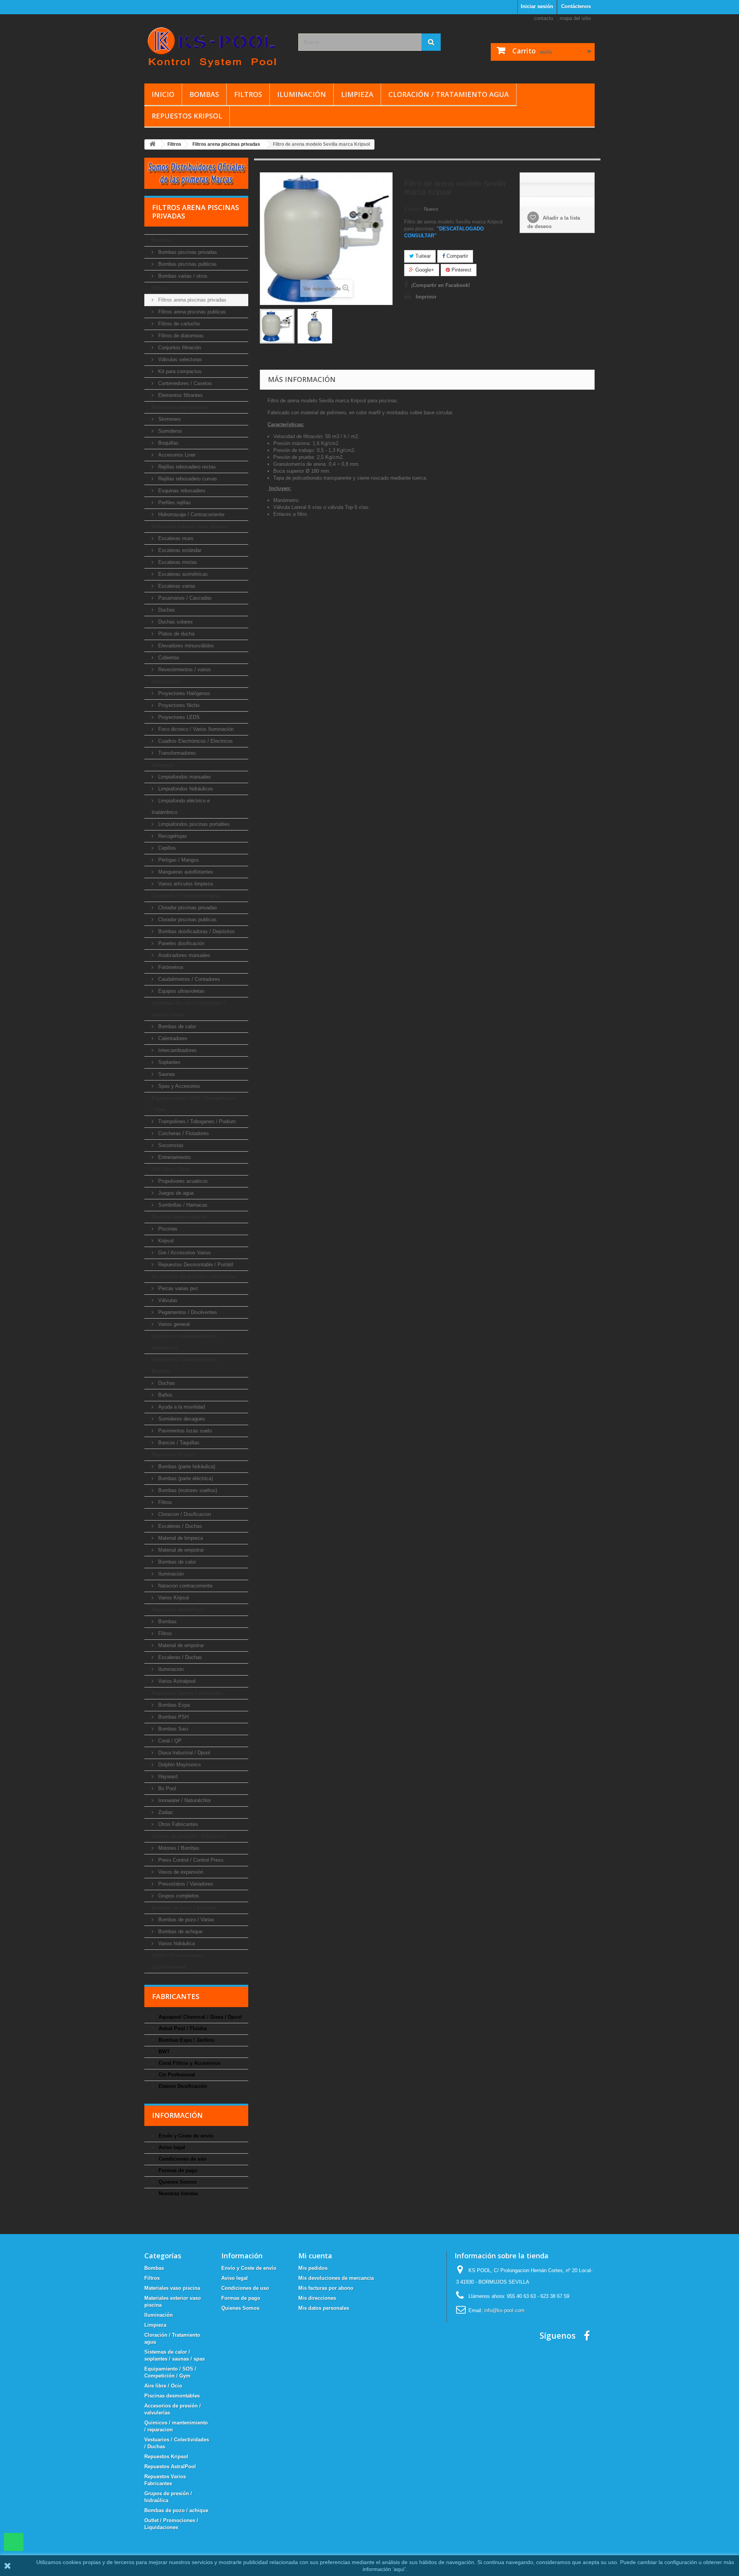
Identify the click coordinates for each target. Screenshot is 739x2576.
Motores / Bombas (178, 1848)
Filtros (248, 94)
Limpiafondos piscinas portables (193, 824)
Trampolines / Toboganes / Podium (196, 1121)
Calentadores (172, 1038)
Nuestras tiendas (178, 2193)
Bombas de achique (180, 1932)
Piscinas (167, 1229)
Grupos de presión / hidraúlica (188, 1836)
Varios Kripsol (173, 1598)
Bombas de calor (176, 1026)
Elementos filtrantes (180, 395)
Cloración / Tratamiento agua (449, 94)
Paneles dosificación (181, 943)
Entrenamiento (174, 1157)
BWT (163, 2052)
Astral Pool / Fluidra (182, 2028)
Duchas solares (175, 622)
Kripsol (165, 1241)
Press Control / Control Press (190, 1860)
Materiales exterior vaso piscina (189, 526)
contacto (543, 18)
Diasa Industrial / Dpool (183, 1753)
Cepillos (166, 848)
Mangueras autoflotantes (185, 872)
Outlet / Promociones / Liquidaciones (179, 1961)
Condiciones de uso (182, 2159)
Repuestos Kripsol (187, 116)
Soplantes (169, 1062)
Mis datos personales (324, 2308)
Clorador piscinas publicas (187, 920)
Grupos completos (178, 1896)
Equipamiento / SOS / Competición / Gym (194, 1104)
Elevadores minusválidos (185, 646)
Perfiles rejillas (174, 503)
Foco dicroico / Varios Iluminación (195, 729)
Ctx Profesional (176, 2075)
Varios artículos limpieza (185, 884)
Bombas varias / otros (182, 276)
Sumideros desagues (181, 1419)
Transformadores (176, 753)
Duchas (166, 610)
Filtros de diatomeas (180, 336)
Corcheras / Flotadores (183, 1133)
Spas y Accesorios (178, 1086)
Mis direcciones (317, 2298)
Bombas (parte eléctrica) (185, 1478)
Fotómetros (170, 967)
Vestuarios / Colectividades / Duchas (186, 1365)
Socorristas (170, 1145)
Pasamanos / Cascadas (184, 598)
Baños (165, 1395)
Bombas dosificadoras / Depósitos (196, 931)
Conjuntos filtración (179, 348)
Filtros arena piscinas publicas (191, 312)
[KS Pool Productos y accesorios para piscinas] (216, 47)
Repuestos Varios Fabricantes (187, 1693)
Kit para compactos (179, 371)
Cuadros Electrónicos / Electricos (195, 741)
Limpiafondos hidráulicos (185, 789)
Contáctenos (576, 6)
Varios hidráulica (176, 1943)
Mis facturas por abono (326, 2288)
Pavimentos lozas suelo (184, 1431)
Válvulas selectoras (179, 359)
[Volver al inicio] (152, 144)
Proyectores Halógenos (183, 693)
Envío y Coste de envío (185, 2136)
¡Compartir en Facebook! (441, 285)
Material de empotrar (180, 1550)
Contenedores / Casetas (184, 383)
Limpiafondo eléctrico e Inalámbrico (181, 806)
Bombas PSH (173, 1717)
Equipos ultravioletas (181, 991)
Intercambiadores (177, 1050)
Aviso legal (171, 2147)
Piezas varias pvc (177, 1288)
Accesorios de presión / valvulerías (194, 1276)
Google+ (424, 270)
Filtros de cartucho (178, 324)
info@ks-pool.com (504, 2310)
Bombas (204, 94)
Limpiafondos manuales (184, 777)
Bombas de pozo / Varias (186, 1920)
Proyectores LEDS (178, 717)
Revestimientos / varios (184, 669)
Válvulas (167, 1300)
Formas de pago (177, 2170)
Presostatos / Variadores (185, 1884)
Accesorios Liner (176, 455)
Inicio (163, 94)
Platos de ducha (176, 634)
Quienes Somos (177, 2182)
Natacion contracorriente (185, 1586)
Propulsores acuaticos (182, 1181)
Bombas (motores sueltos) (187, 1490)
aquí (399, 2569)
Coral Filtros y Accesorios (189, 2063)
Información (177, 2115)
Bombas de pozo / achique (184, 1908)
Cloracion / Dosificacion (184, 1514)
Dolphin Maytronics (179, 1765)
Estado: (413, 209)
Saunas (166, 1074)
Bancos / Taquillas (178, 1443)
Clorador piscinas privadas (187, 908)
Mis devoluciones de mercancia (336, 2278)
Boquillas (168, 443)
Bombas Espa (173, 1705)
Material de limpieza (180, 1538)
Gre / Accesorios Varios (184, 1253)
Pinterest (461, 270)
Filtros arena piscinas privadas (191, 300)
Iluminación (302, 94)
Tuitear (422, 256)
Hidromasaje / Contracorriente (191, 514)
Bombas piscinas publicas (187, 264)
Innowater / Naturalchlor (184, 1800)
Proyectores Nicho (178, 705)
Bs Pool (166, 1788)
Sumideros (169, 431)
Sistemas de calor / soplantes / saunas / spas (188, 1009)
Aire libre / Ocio (171, 1169)
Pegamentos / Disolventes (187, 1312)
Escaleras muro (175, 538)
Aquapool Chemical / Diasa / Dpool (200, 2017)
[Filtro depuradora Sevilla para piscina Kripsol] (277, 326)
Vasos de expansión (180, 1872)
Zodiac (165, 1812)
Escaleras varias (176, 586)
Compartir (456, 256)
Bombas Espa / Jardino (186, 2040)
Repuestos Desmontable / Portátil (195, 1265)
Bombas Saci (172, 1729)
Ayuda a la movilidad (181, 1407)
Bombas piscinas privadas (187, 252)
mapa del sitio (575, 18)
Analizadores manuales (183, 955)
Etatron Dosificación (182, 2086)
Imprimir (426, 297)
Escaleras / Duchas (179, 1526)
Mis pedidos (313, 2268)
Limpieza (357, 94)
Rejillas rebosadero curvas (187, 479)
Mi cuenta (315, 2256)
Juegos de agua (175, 1193)
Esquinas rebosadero (181, 491)
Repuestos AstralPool (177, 1610)
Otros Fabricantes (177, 1824)
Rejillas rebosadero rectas (186, 467)
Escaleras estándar (179, 550)
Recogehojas (172, 836)
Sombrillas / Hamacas (182, 1205)
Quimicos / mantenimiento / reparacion (185, 1342)
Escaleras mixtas (177, 562)
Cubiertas (168, 658)
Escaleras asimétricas (182, 574)
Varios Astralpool (176, 1681)
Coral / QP (169, 1741)
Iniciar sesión (537, 6)
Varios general (173, 1324)
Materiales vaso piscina (180, 407)
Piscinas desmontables (179, 1217)
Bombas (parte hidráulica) (186, 1466)
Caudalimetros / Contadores (188, 979)
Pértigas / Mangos (178, 860)
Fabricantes (176, 1996)
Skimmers (169, 419)
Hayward (167, 1777)
